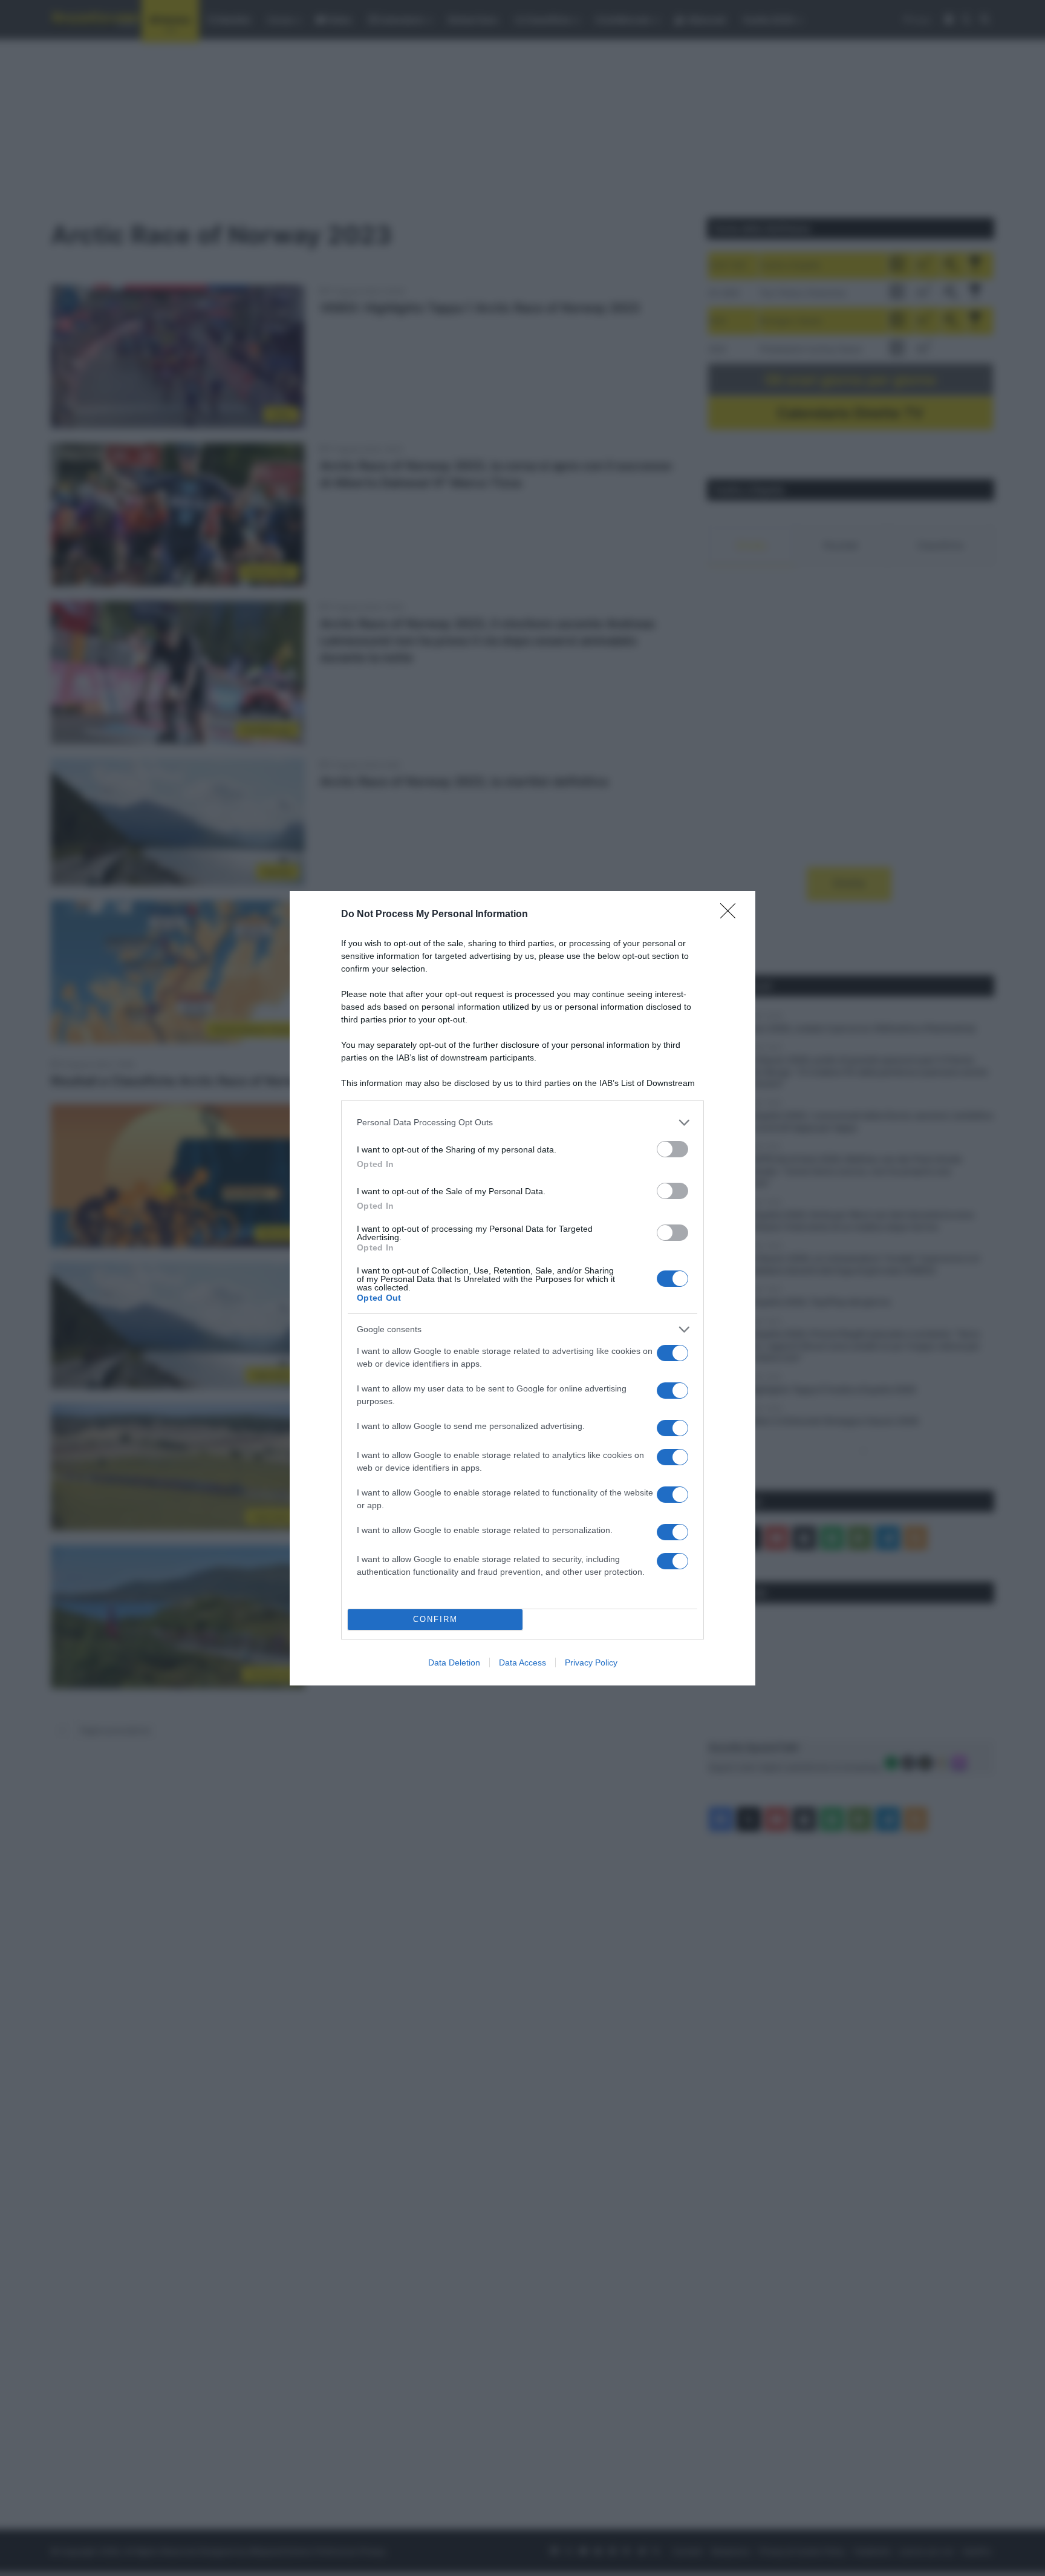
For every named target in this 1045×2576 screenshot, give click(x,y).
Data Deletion (454, 1662)
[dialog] (522, 1288)
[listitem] (522, 1123)
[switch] (672, 1149)
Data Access (522, 1662)
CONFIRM (435, 1619)
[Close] (732, 915)
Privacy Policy (591, 1662)
